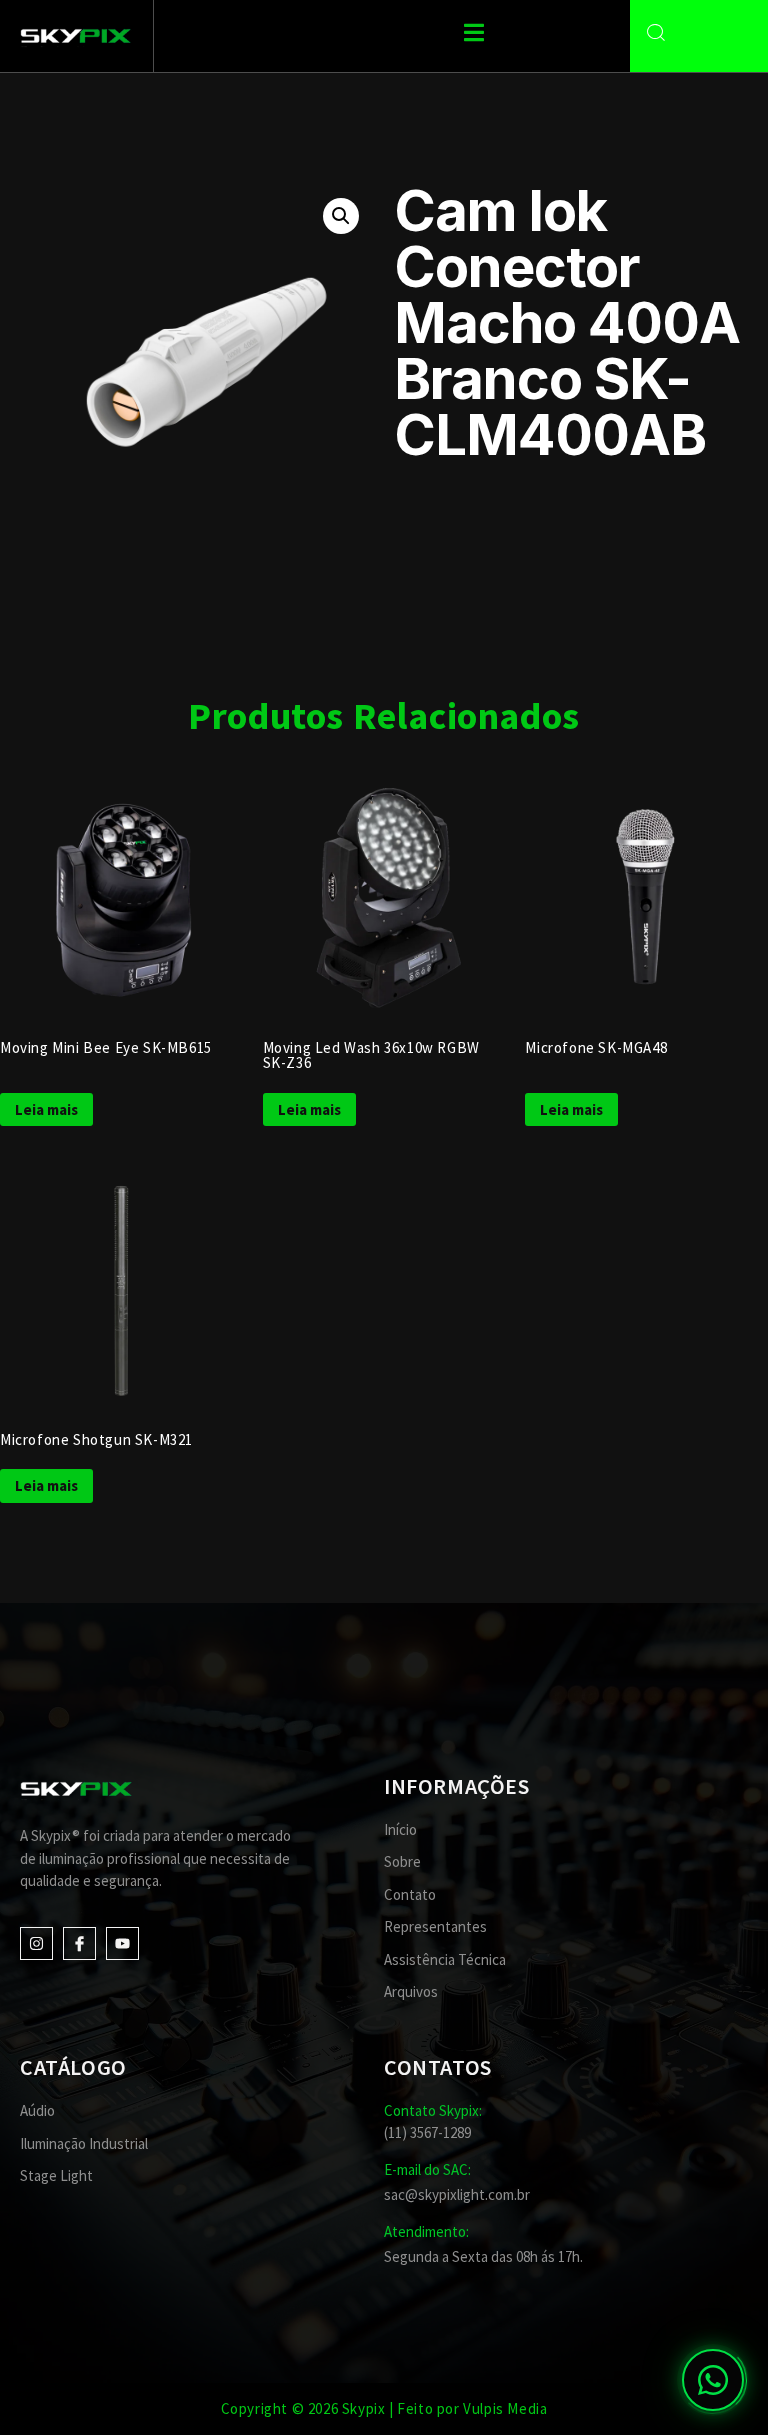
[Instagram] (36, 1943)
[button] (341, 216)
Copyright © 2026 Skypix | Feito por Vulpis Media (384, 2408)
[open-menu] (474, 35)
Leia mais (46, 1109)
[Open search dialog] (656, 33)
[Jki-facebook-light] (79, 1943)
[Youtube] (122, 1943)
